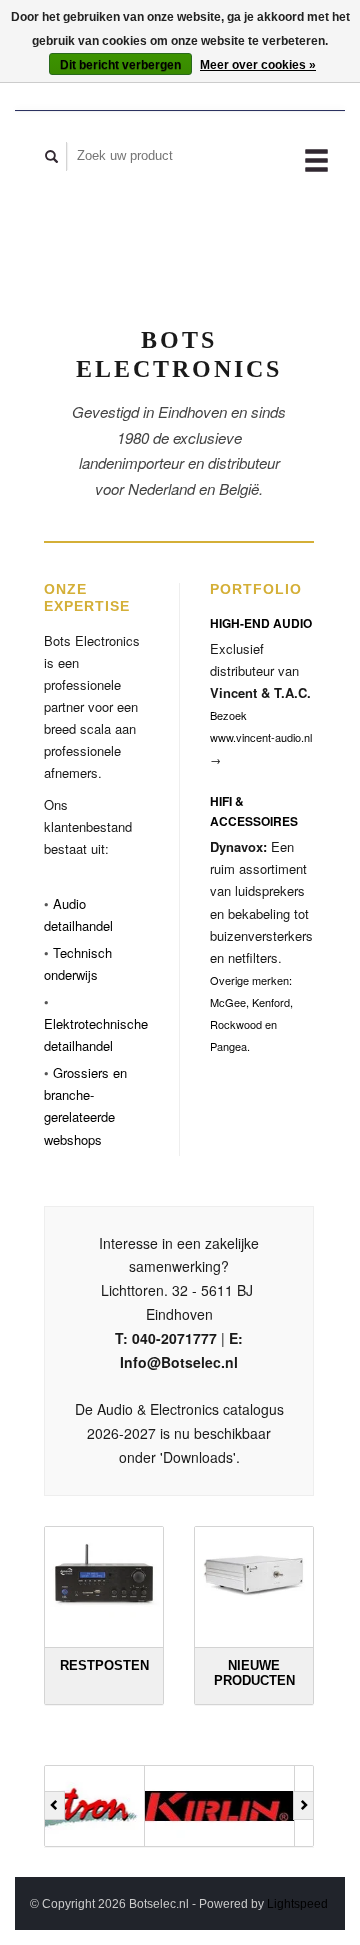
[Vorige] (54, 1806)
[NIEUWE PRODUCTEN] (254, 1573)
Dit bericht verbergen (120, 65)
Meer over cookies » (258, 65)
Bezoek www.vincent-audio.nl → (261, 737)
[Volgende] (303, 1806)
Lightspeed (297, 1903)
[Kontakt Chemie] (282, 1806)
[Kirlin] (132, 1806)
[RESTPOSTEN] (104, 1573)
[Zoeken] (52, 156)
